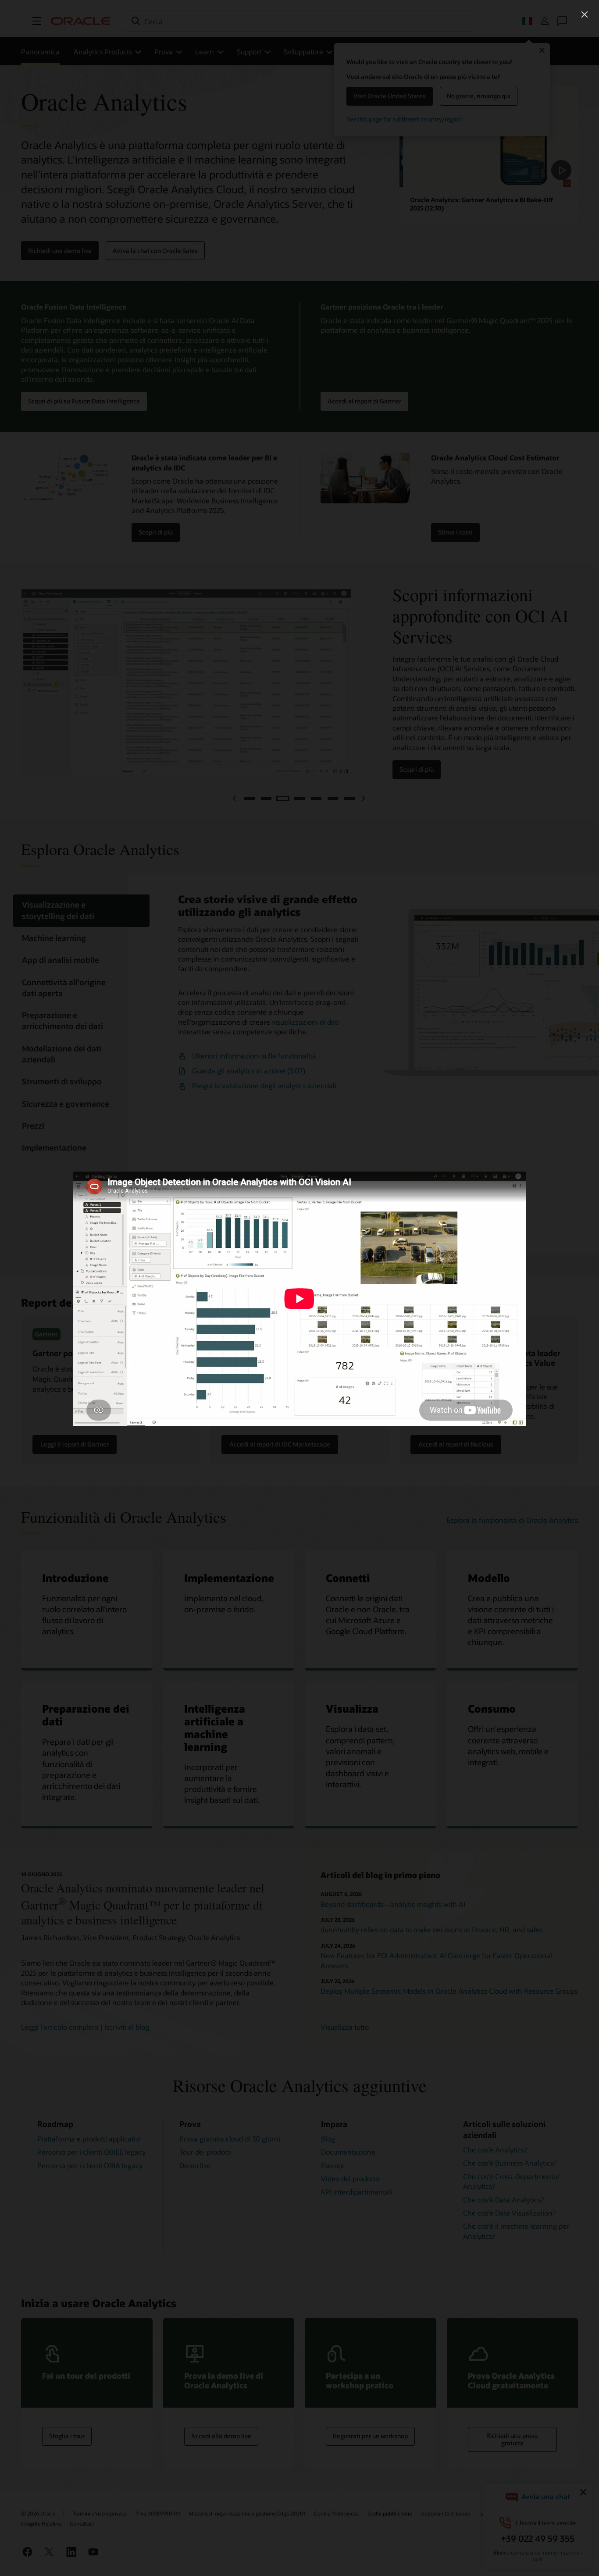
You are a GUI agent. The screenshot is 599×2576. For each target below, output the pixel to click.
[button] (585, 14)
